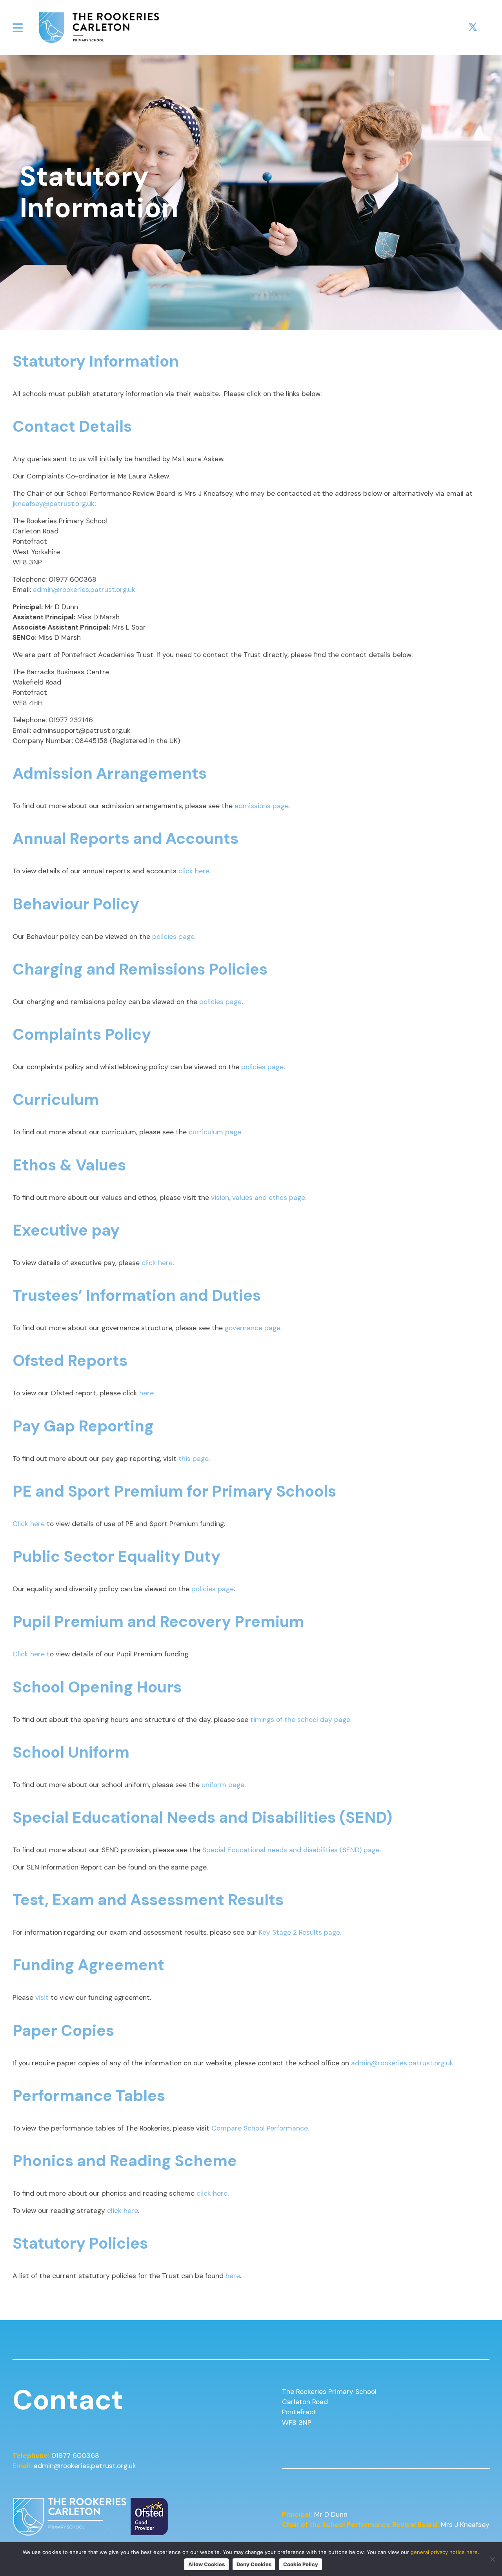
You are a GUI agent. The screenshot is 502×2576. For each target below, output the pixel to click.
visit (42, 1997)
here (233, 2276)
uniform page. (224, 1785)
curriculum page (215, 1132)
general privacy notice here (444, 2552)
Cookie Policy (301, 2564)
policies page (220, 1002)
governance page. (254, 1328)
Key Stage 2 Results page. (300, 1932)
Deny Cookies (254, 2564)
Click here (30, 1524)
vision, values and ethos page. (259, 1198)
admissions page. (262, 806)
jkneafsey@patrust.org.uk (54, 504)
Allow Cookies (206, 2564)
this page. (195, 1459)
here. (147, 1393)
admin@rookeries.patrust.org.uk (84, 590)
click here (194, 871)
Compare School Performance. (260, 2128)
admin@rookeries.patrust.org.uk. (404, 2063)
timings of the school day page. (301, 1720)
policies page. (174, 937)
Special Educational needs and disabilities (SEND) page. (292, 1850)
